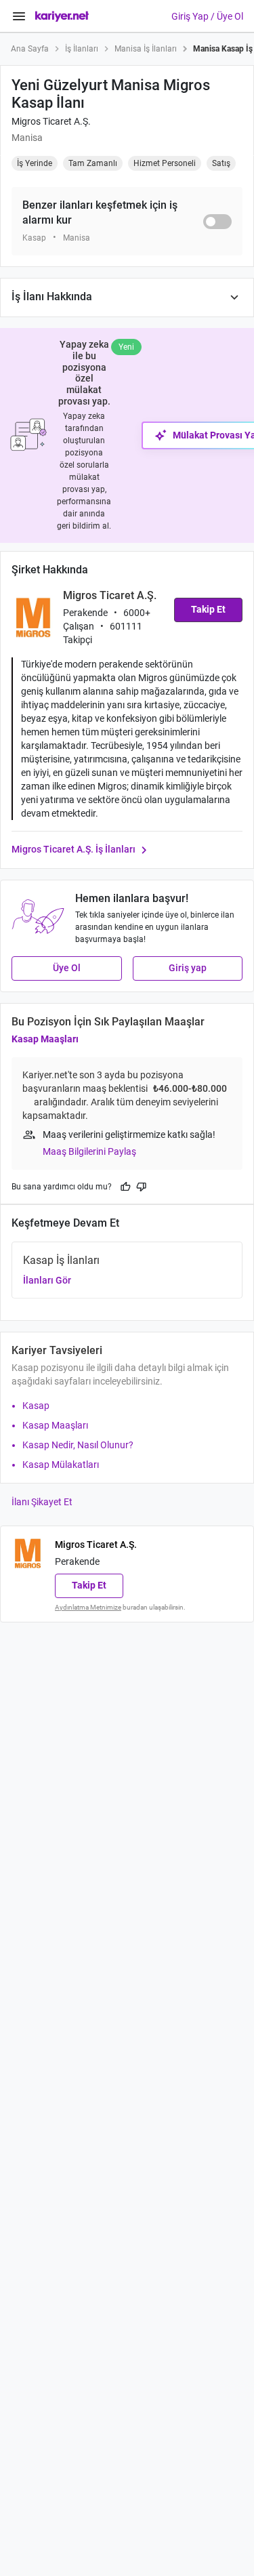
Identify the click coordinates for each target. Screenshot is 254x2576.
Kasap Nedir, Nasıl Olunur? (78, 1445)
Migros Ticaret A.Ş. (51, 121)
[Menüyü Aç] (19, 16)
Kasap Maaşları (45, 1039)
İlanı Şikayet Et (42, 1502)
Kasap (36, 1406)
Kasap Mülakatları (61, 1465)
